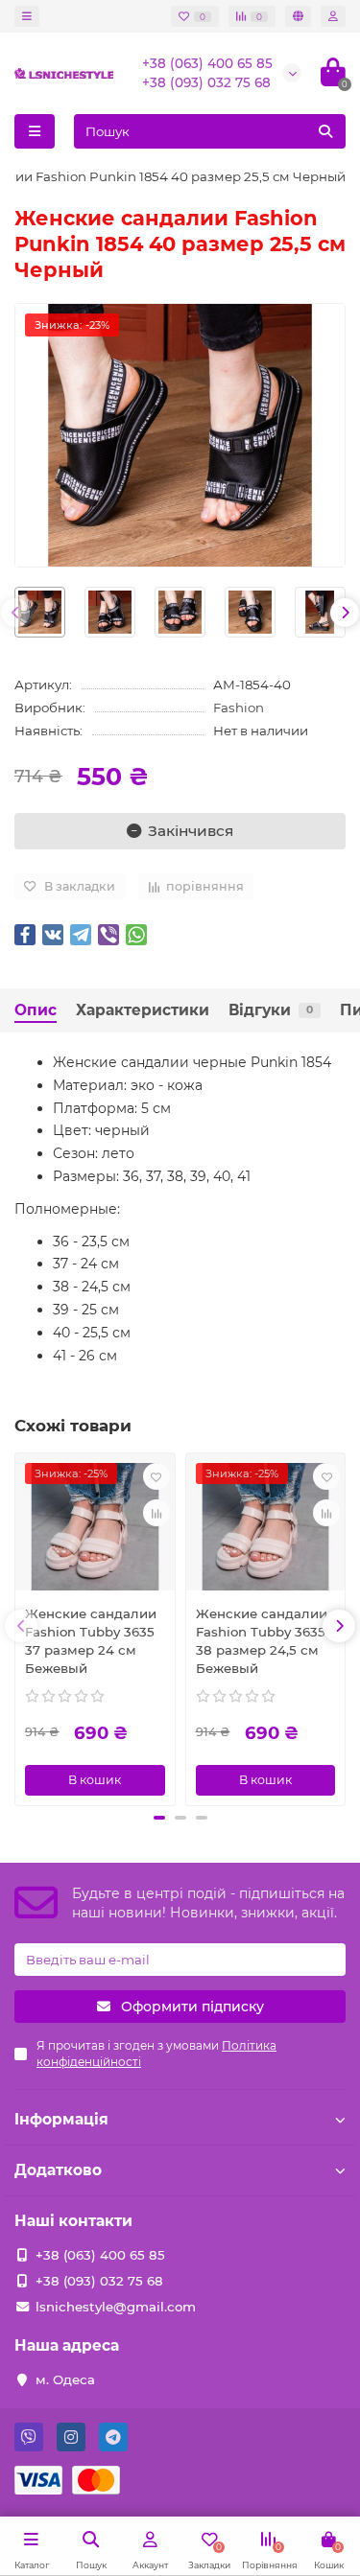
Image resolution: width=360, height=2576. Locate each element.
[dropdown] (27, 16)
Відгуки (271, 1010)
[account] (333, 16)
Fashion (239, 708)
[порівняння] (156, 1513)
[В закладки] (156, 1476)
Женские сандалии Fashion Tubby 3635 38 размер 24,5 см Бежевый (262, 1641)
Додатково (58, 2170)
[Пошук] (325, 131)
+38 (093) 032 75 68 (206, 82)
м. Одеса (65, 2379)
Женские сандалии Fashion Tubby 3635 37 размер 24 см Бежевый (91, 1641)
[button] (159, 1818)
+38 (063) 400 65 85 (207, 63)
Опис (36, 1010)
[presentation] (15, 613)
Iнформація (61, 2119)
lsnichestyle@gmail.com (116, 2307)
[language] (298, 16)
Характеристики (143, 1010)
